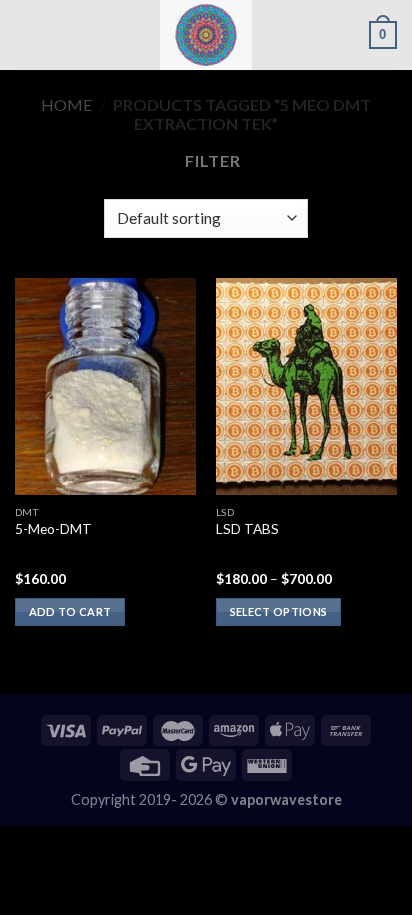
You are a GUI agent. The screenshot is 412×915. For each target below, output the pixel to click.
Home (66, 104)
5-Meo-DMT (53, 529)
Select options (279, 611)
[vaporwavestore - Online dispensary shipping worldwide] (206, 35)
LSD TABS (247, 529)
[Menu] (27, 34)
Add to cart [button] (70, 611)
